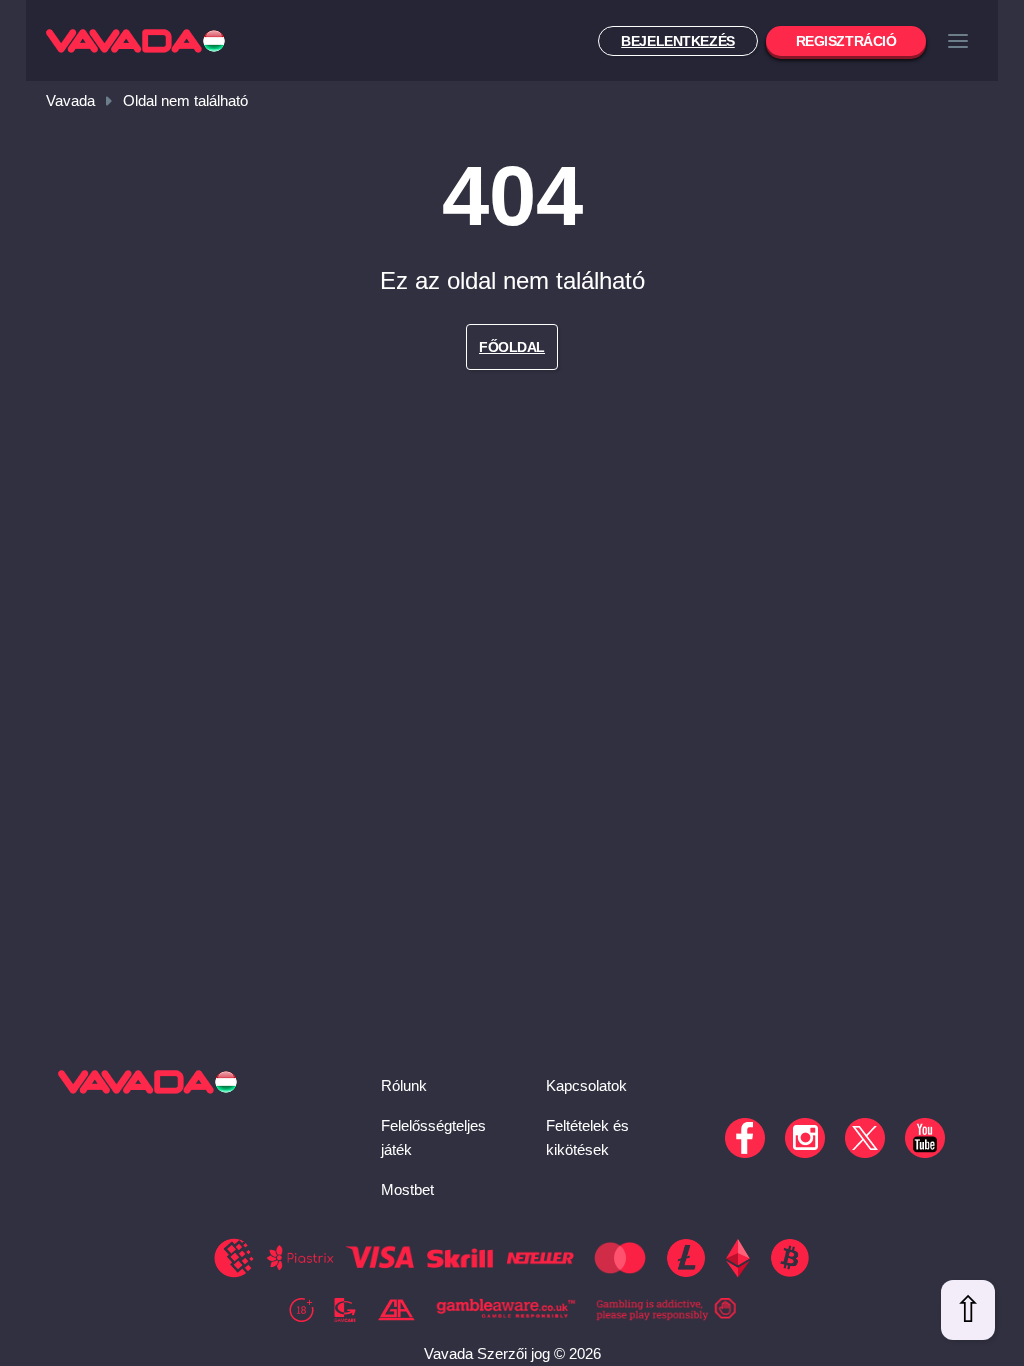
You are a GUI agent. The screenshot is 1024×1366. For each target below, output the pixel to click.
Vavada (70, 100)
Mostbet (407, 1189)
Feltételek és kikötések (587, 1137)
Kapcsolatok (586, 1085)
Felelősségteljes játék (433, 1137)
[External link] (301, 1310)
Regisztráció (846, 41)
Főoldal (512, 347)
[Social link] (745, 1138)
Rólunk (404, 1085)
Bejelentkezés (678, 41)
